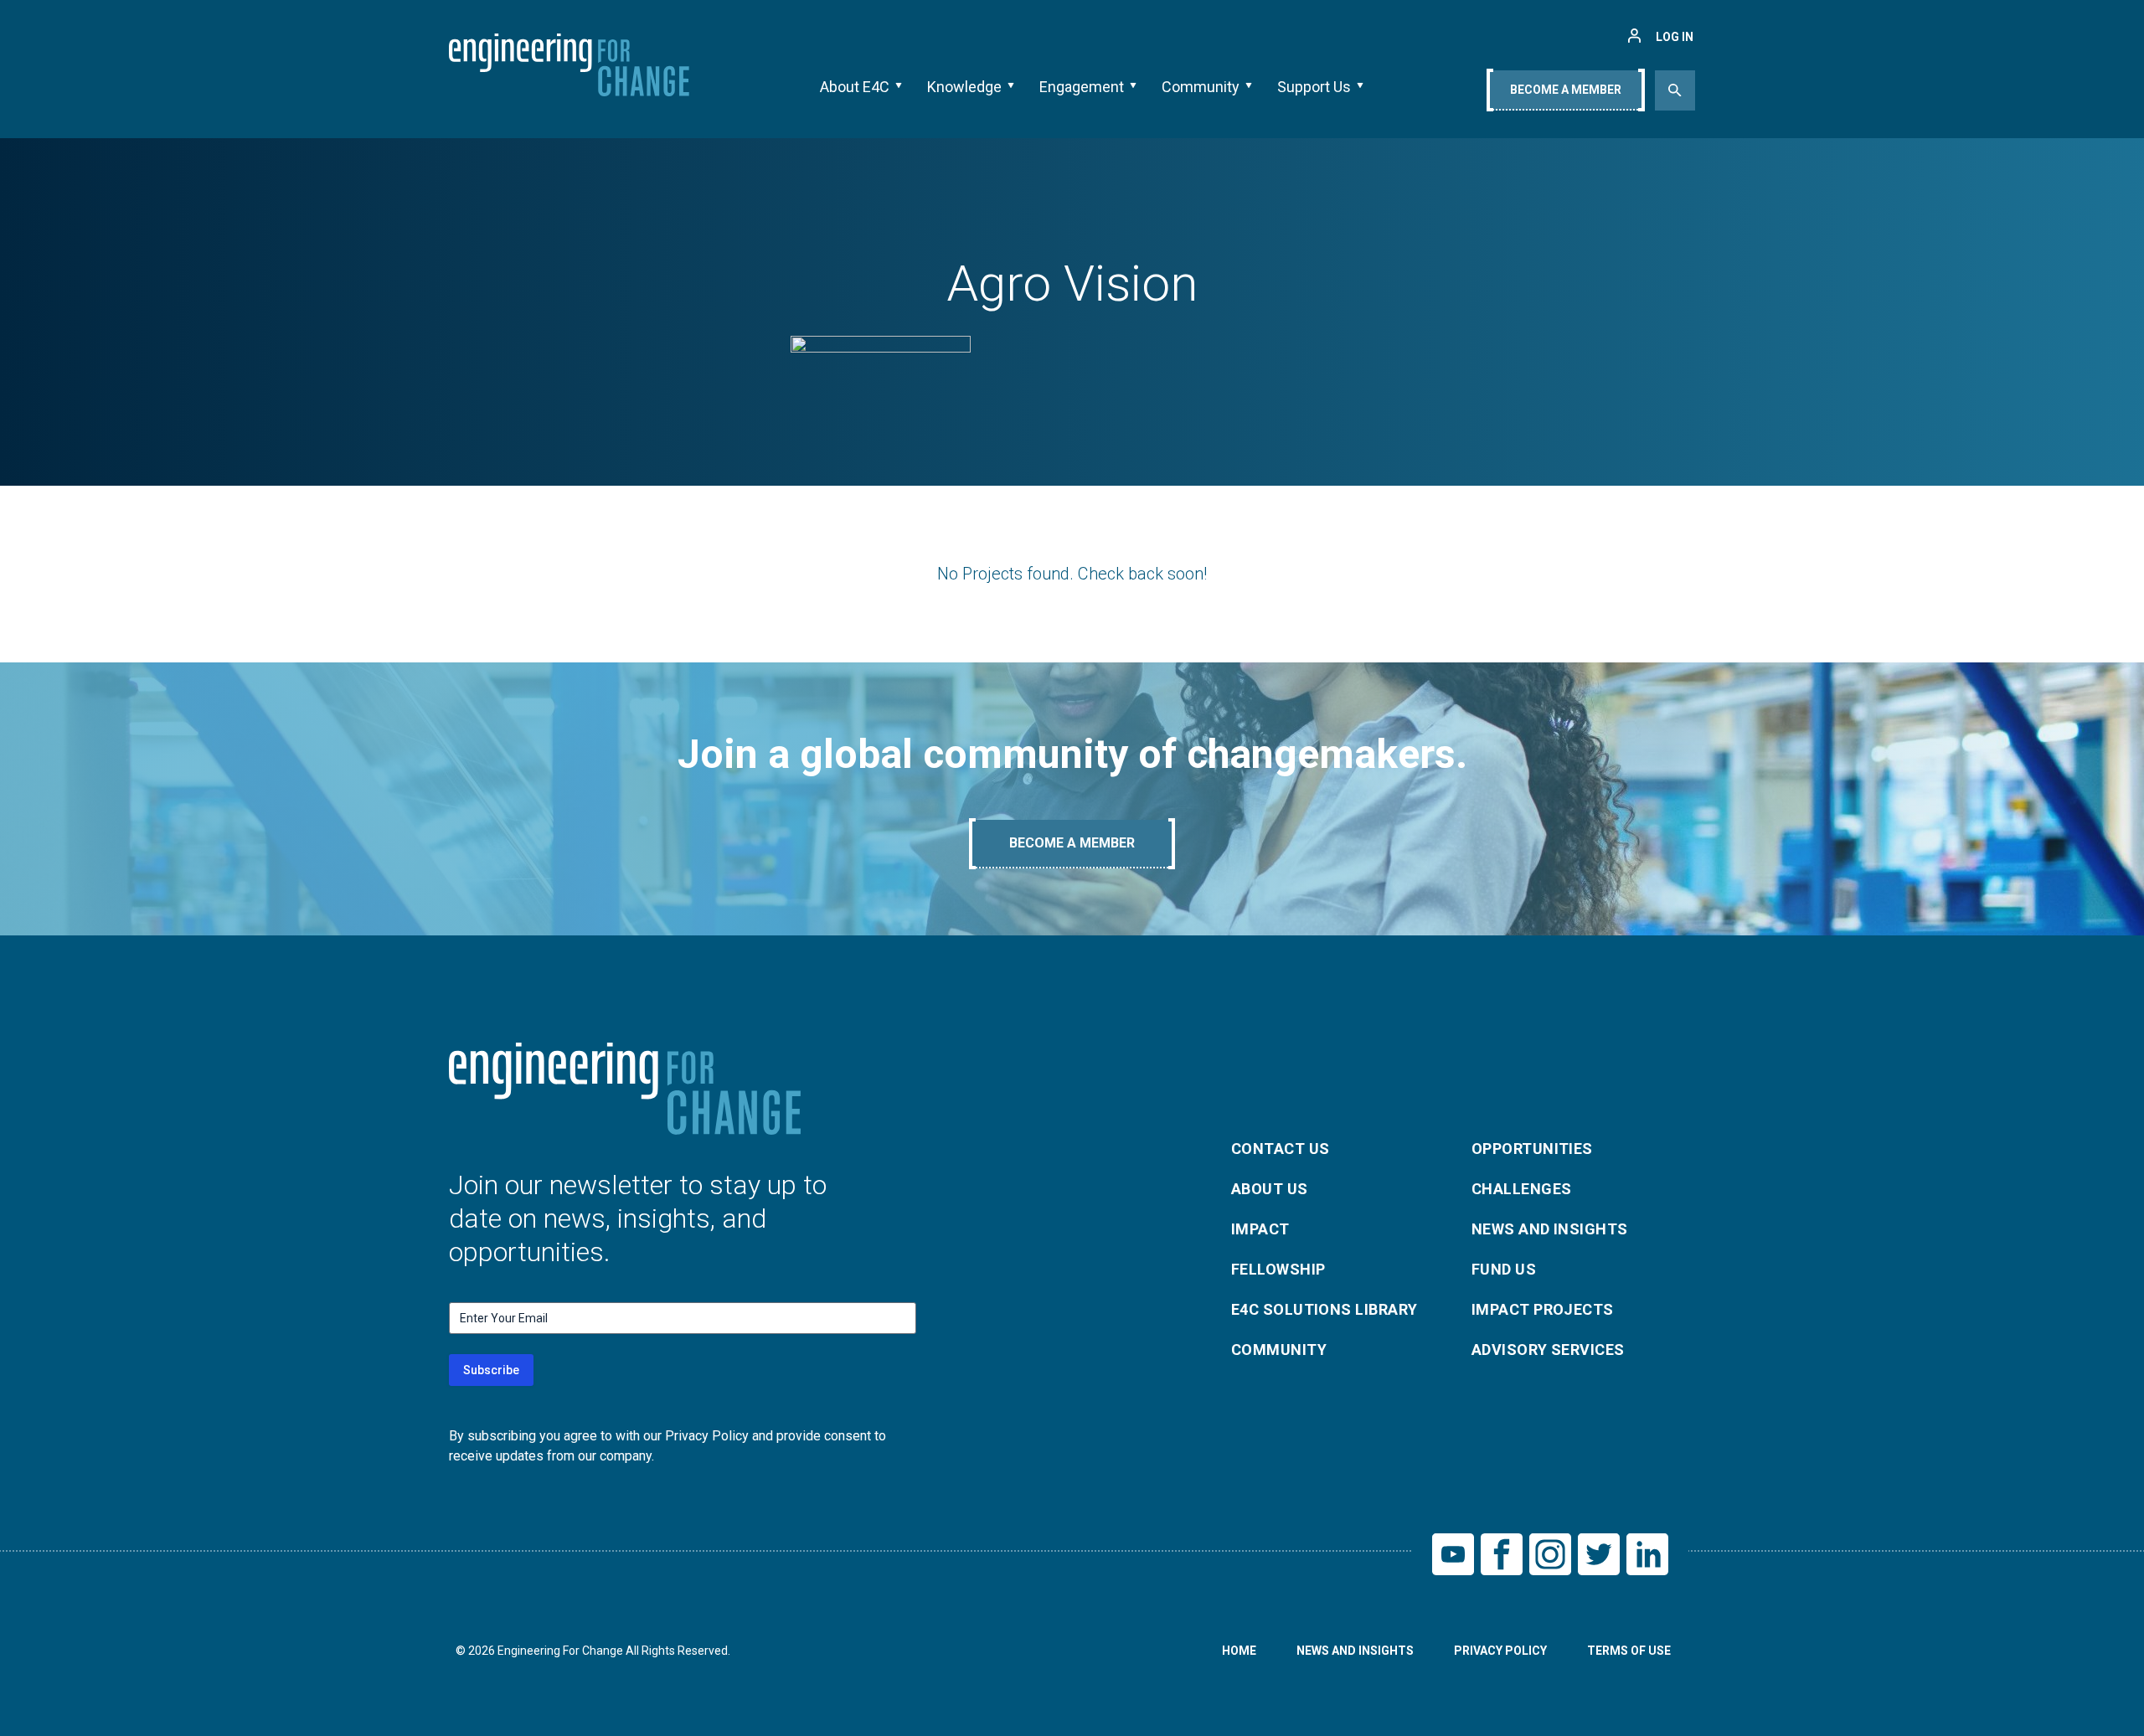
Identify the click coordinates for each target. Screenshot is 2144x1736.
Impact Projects (1543, 1309)
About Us (1270, 1189)
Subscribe (491, 1370)
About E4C (855, 87)
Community (1201, 87)
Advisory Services (1548, 1350)
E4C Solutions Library (1324, 1309)
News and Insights (1550, 1229)
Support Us (1314, 87)
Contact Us (1281, 1149)
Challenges (1522, 1189)
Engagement (1082, 87)
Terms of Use (1629, 1651)
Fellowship (1278, 1269)
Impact (1260, 1229)
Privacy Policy (1500, 1651)
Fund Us (1504, 1269)
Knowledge (964, 87)
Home (1239, 1651)
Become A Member (1566, 90)
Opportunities (1532, 1149)
